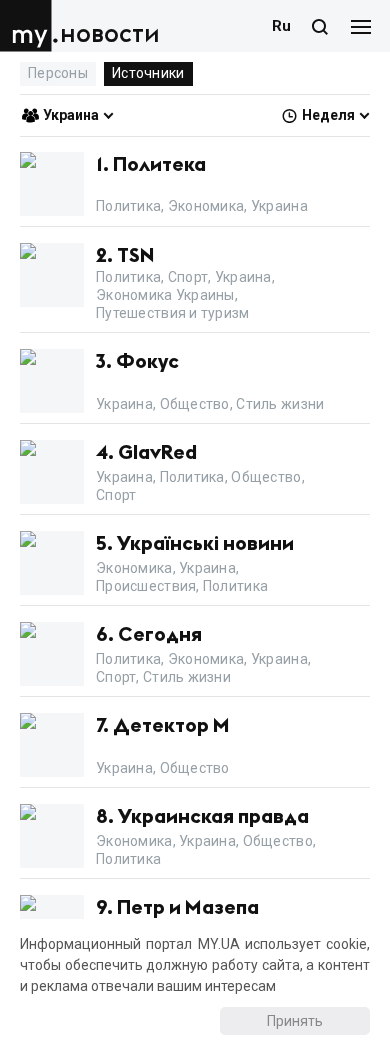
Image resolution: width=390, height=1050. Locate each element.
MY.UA (29, 26)
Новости (110, 34)
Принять (295, 1021)
